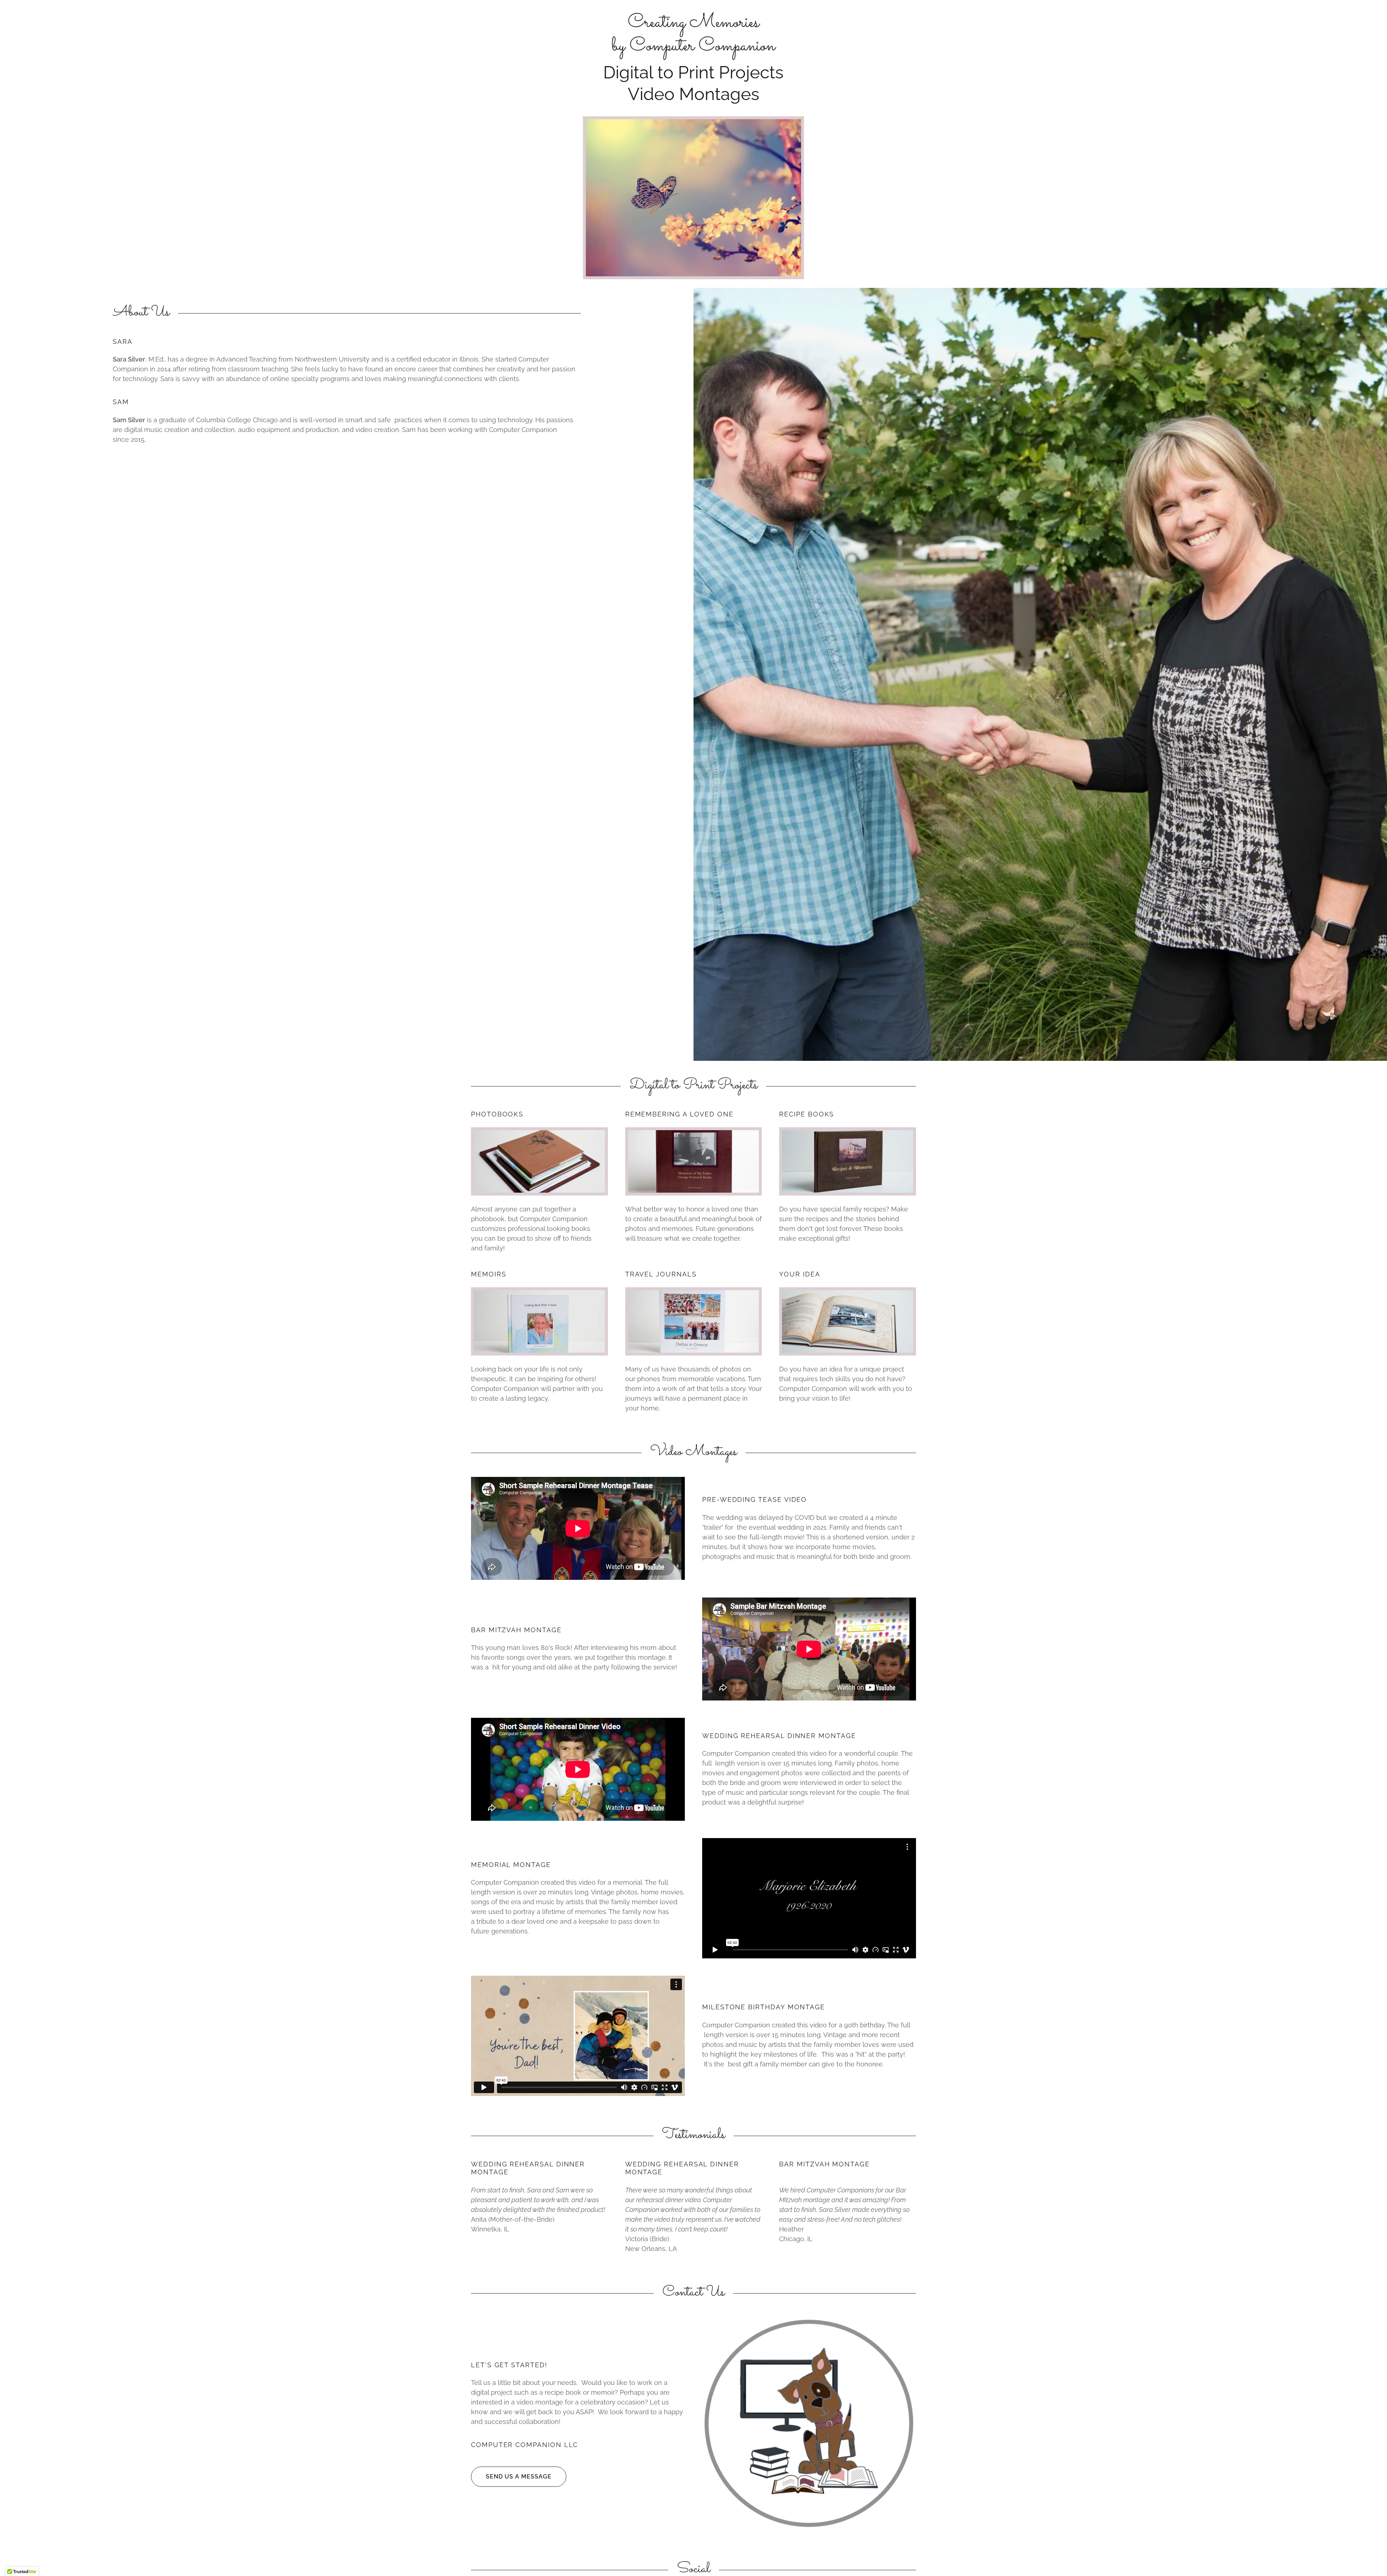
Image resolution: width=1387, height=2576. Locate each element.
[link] (693, 48)
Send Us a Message (519, 2476)
